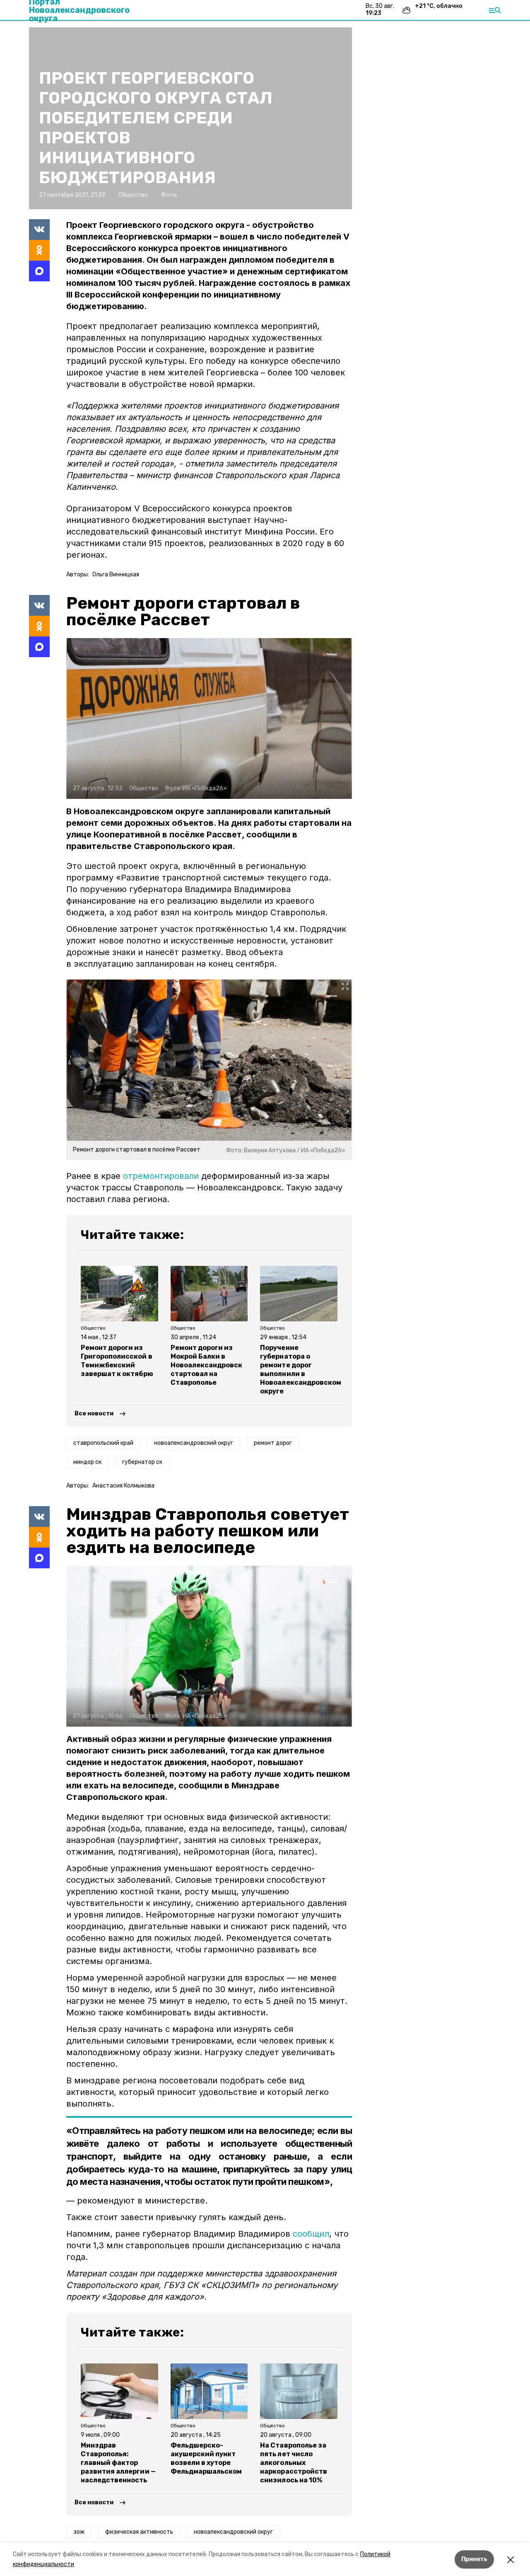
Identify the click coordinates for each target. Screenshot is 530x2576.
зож (79, 2532)
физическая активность (139, 2532)
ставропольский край (103, 1443)
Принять (474, 2559)
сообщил (311, 2234)
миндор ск (87, 1462)
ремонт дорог (273, 1443)
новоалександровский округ (194, 1443)
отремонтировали (161, 1176)
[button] (209, 718)
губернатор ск (142, 1462)
